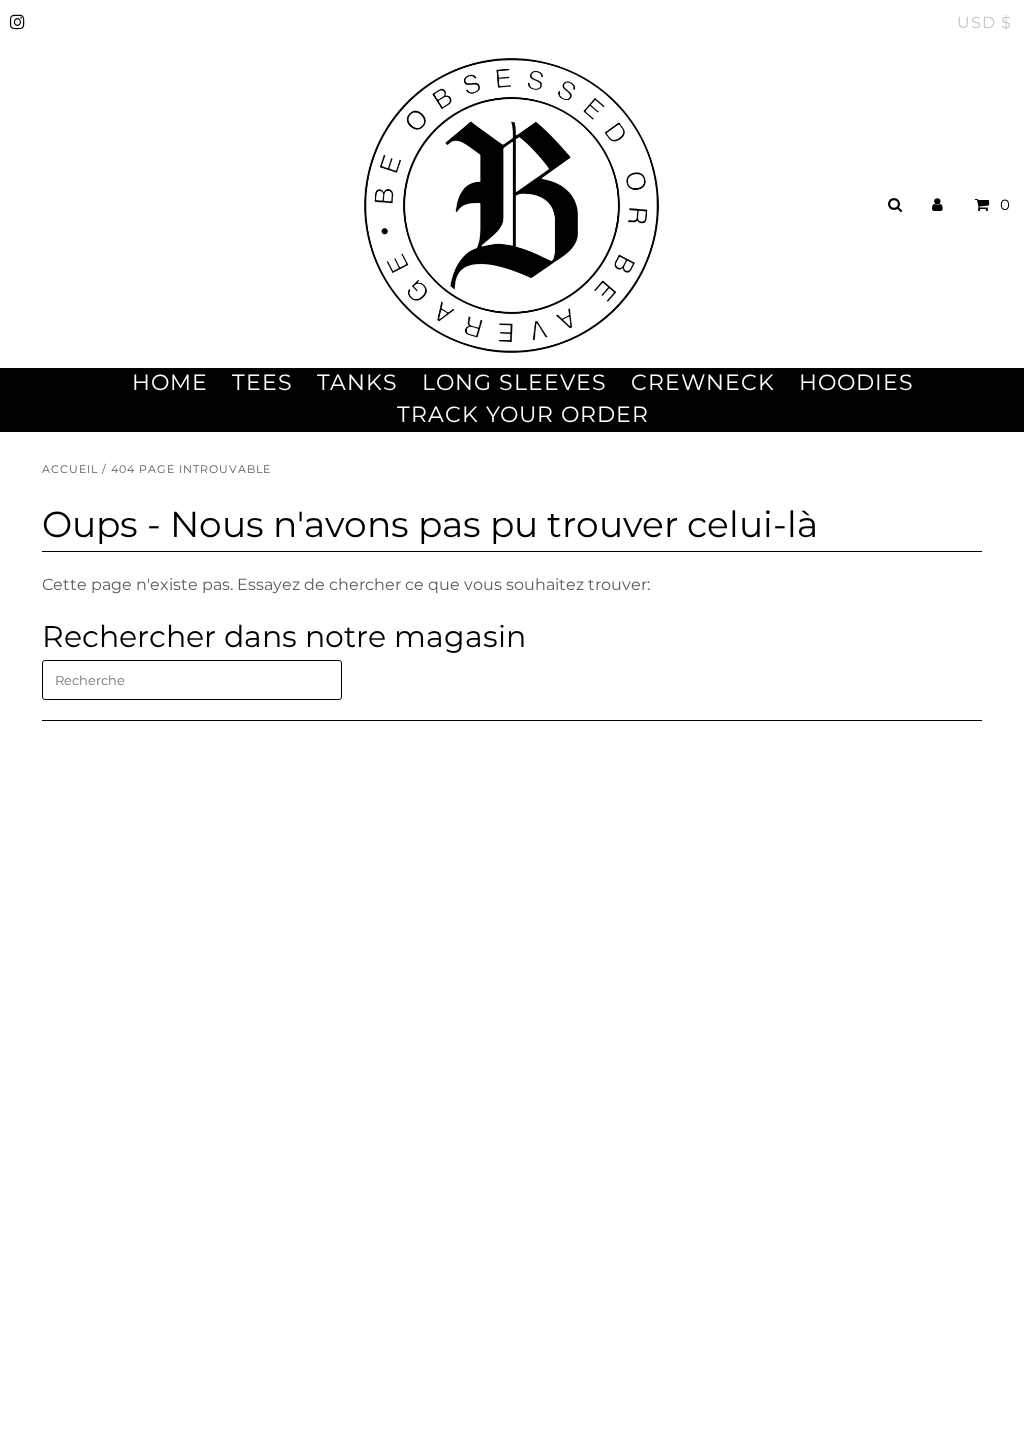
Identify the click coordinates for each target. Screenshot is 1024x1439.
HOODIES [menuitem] (856, 382)
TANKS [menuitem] (357, 382)
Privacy (70, 1195)
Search (69, 1220)
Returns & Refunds (118, 1144)
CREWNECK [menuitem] (703, 382)
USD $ (984, 22)
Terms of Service (107, 1169)
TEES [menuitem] (262, 382)
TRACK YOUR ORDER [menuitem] (523, 414)
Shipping (78, 1118)
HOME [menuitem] (170, 382)
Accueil (70, 469)
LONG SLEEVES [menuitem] (514, 382)
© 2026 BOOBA (92, 1375)
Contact (74, 1092)
